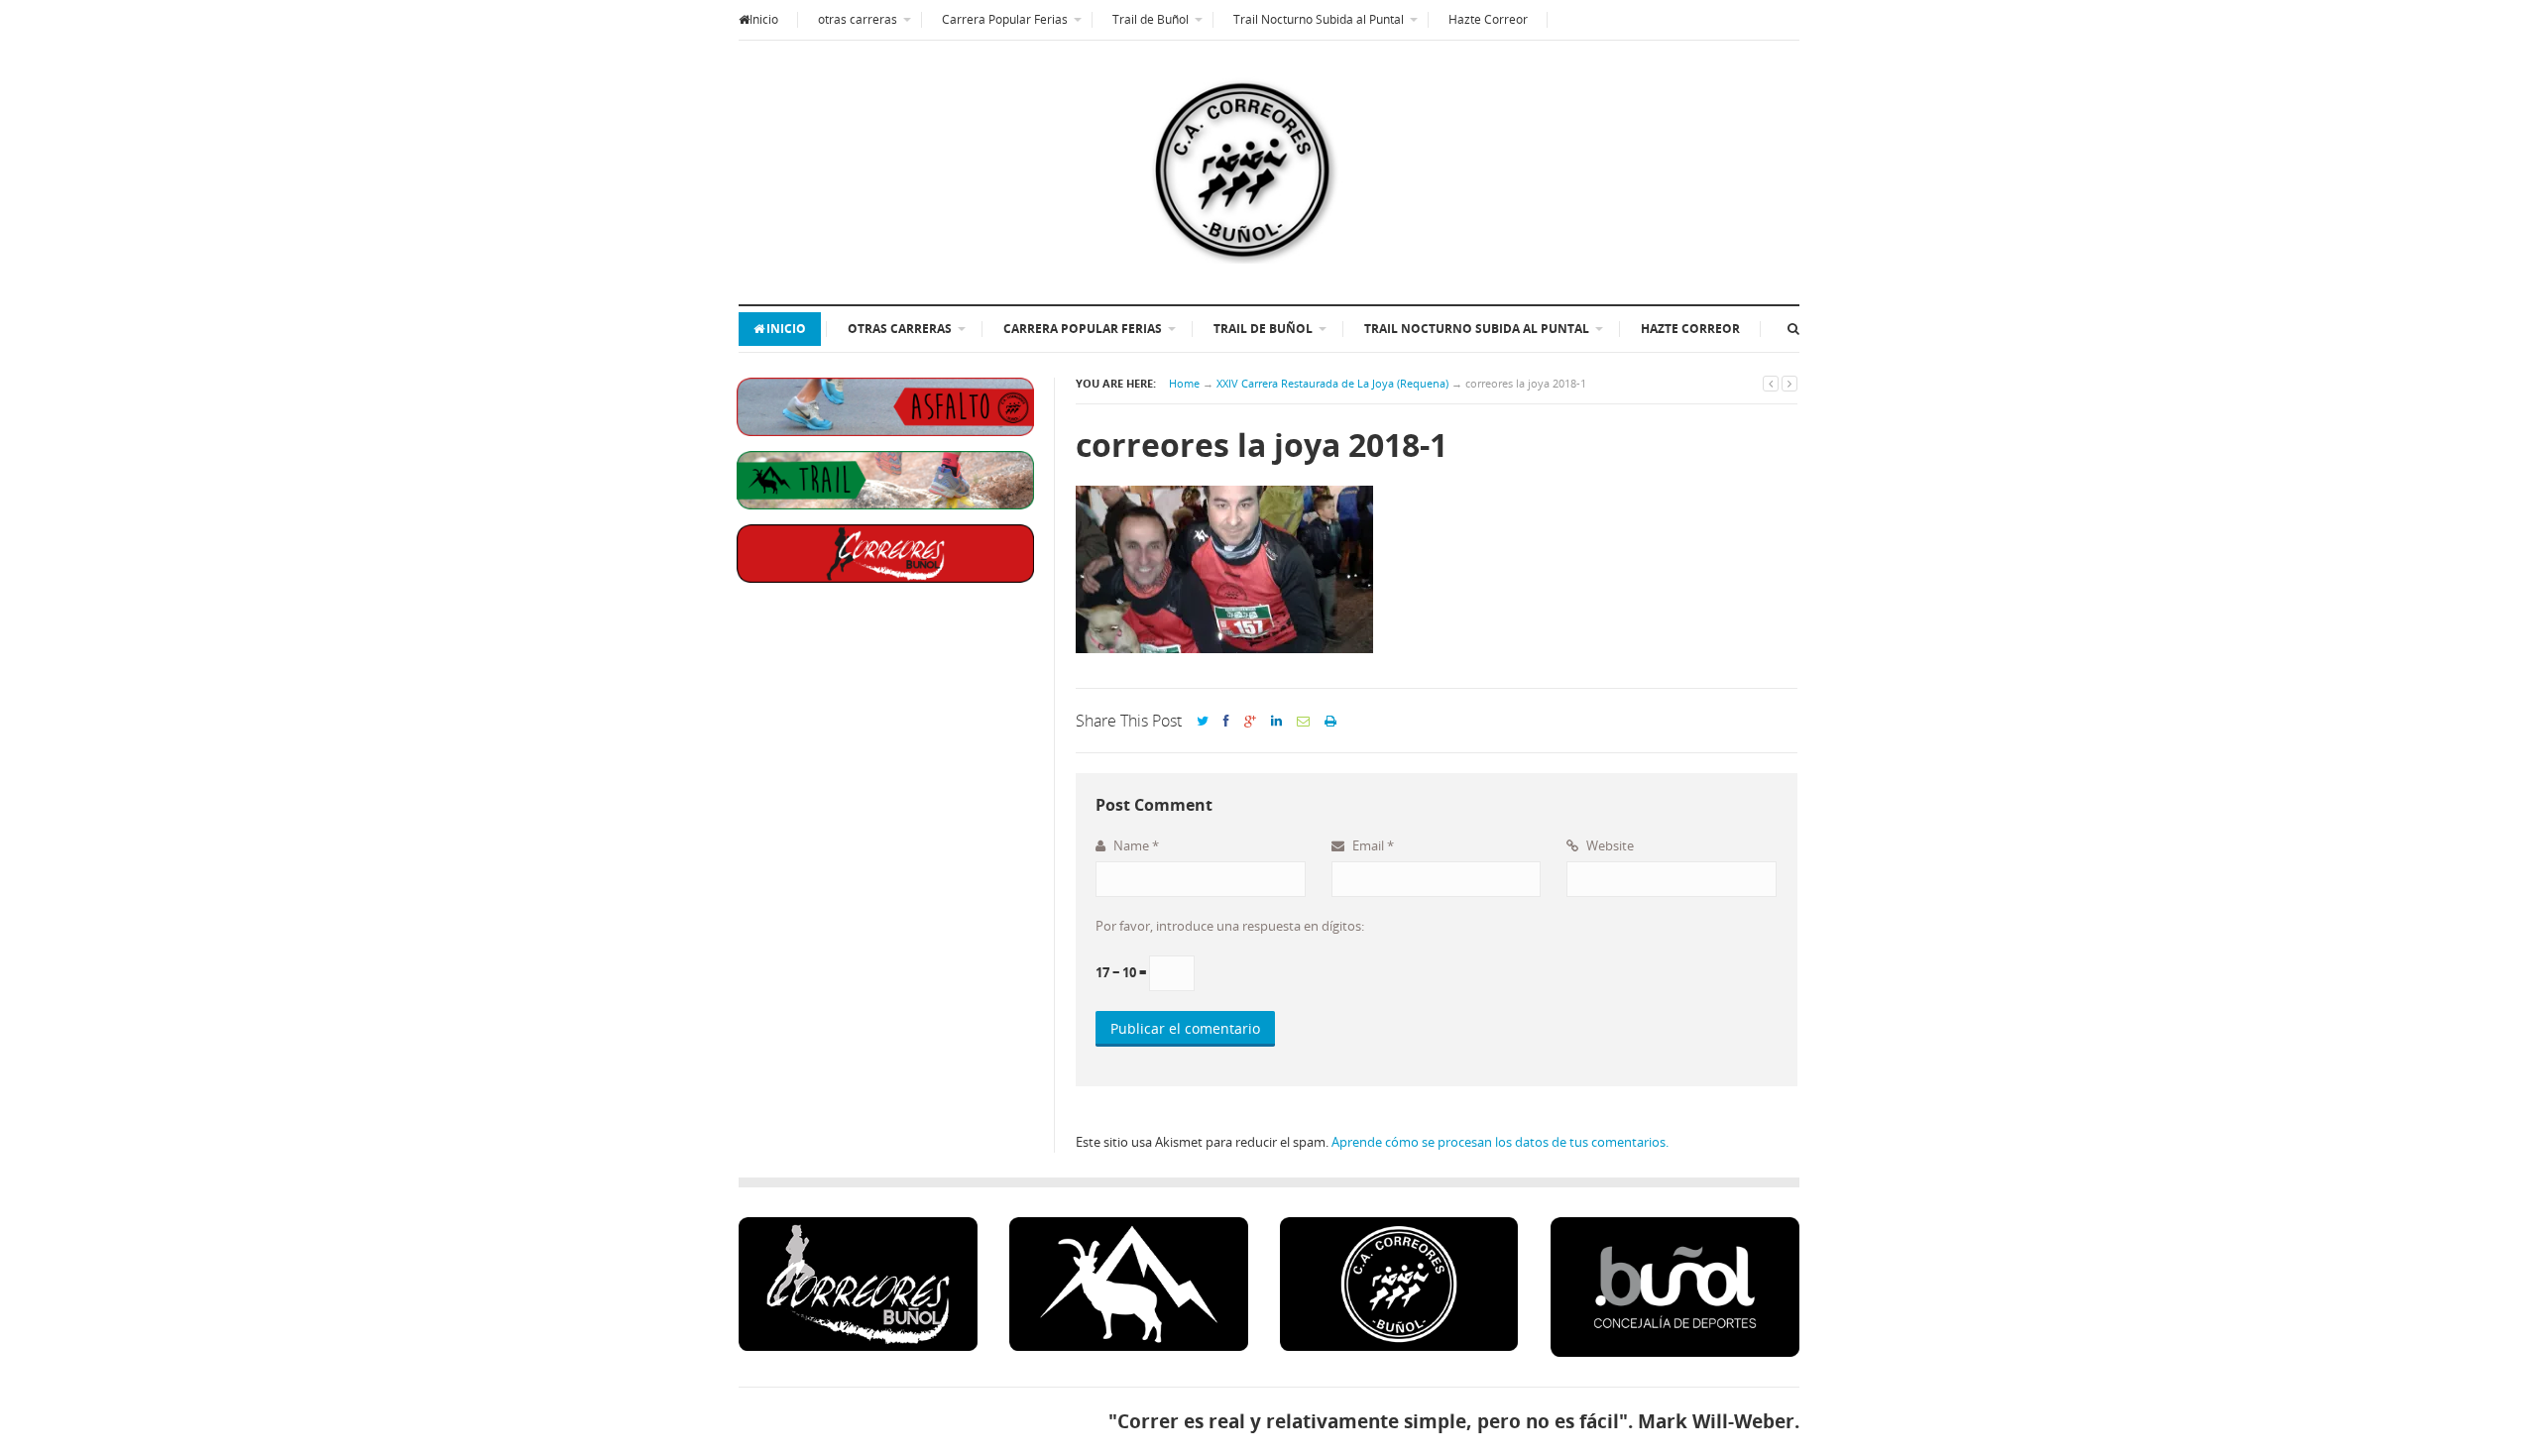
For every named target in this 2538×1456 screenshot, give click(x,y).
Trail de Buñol (1151, 19)
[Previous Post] (1771, 383)
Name (1135, 845)
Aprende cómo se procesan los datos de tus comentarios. (1500, 1142)
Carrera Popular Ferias (1005, 19)
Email (1372, 845)
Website (1609, 845)
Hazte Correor (1488, 19)
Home (1184, 383)
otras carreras (858, 19)
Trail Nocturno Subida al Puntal (1319, 19)
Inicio (764, 19)
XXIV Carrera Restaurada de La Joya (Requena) (1332, 383)
